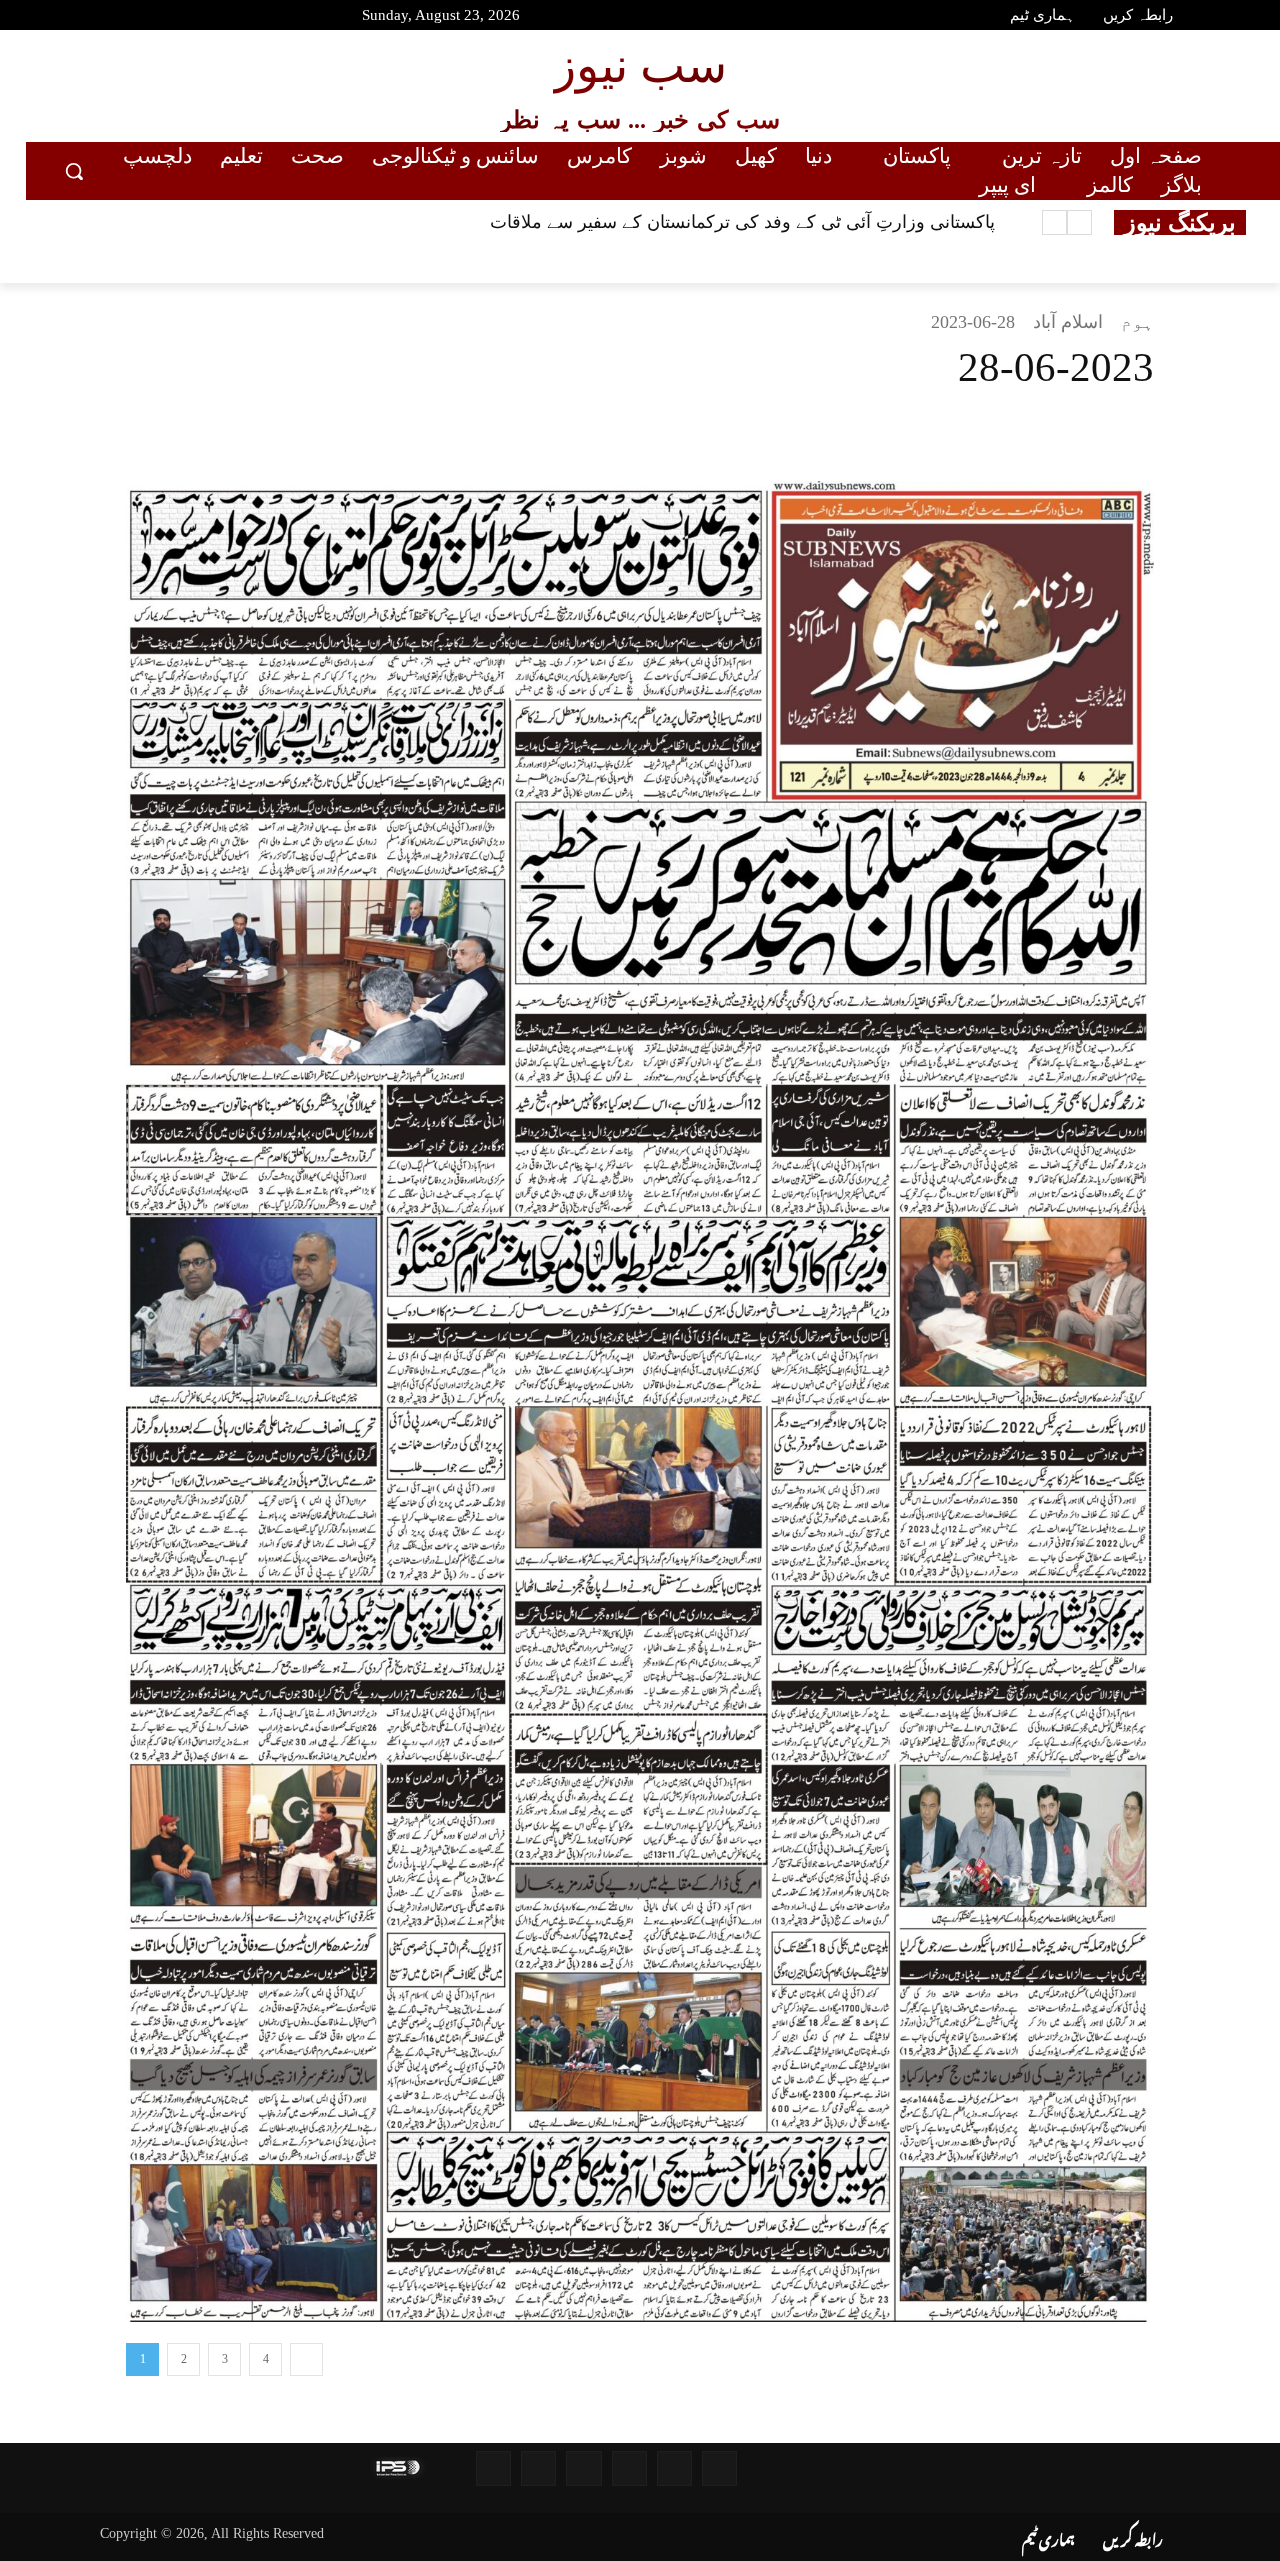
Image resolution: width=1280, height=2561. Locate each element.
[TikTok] (207, 18)
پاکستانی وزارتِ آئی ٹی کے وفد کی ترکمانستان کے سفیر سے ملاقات (742, 222)
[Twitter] (136, 18)
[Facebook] (100, 18)
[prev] (1079, 222)
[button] (74, 171)
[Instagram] (171, 18)
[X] (662, 431)
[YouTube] (65, 18)
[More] (709, 431)
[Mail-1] (538, 2468)
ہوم (1137, 322)
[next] (1054, 222)
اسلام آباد (1068, 322)
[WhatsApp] (570, 431)
